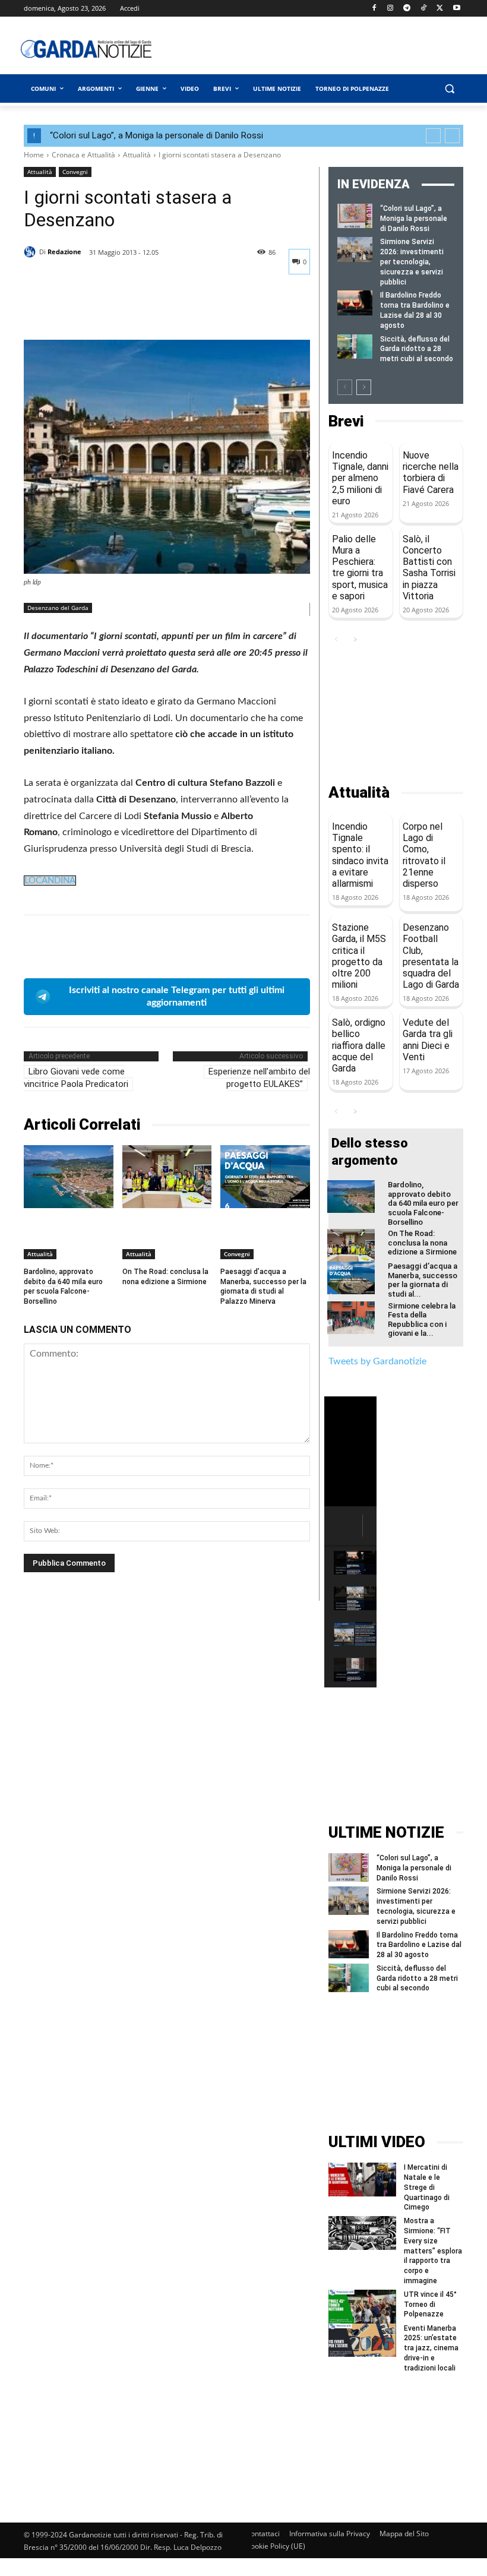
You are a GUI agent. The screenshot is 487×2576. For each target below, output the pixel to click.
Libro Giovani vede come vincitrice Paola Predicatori (76, 1078)
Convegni (75, 172)
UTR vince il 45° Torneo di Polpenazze (430, 2305)
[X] (440, 9)
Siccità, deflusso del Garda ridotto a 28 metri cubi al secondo (417, 349)
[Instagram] (390, 9)
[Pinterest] (90, 310)
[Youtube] (456, 9)
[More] (146, 310)
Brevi (346, 421)
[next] (452, 136)
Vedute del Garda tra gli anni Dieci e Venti (428, 1040)
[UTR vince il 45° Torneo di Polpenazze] (362, 2307)
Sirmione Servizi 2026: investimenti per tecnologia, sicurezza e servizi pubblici (412, 262)
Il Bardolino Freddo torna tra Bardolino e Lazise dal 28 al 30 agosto (419, 1945)
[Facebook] (374, 9)
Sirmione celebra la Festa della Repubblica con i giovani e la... (422, 1320)
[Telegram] (407, 9)
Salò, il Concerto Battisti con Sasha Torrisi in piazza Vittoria (429, 568)
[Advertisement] (330, 49)
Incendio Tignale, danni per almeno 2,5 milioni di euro (360, 478)
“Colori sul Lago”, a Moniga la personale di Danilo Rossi (156, 135)
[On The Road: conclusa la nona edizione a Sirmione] (167, 1176)
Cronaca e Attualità (83, 155)
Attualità (137, 155)
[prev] (433, 136)
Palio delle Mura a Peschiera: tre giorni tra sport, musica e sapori (360, 568)
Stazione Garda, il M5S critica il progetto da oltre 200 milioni (359, 956)
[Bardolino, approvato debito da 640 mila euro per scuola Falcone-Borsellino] (69, 1176)
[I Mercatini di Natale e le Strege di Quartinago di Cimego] (362, 2180)
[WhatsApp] (118, 310)
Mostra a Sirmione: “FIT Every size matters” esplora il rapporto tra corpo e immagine (433, 2251)
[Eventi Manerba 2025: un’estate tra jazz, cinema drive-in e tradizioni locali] (362, 2340)
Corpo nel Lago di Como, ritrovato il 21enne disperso (424, 855)
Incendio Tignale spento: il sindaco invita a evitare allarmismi (360, 855)
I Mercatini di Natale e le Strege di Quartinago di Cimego (427, 2187)
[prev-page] (345, 387)
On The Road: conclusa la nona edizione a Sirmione (165, 1277)
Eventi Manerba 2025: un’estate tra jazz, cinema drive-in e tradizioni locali (431, 2348)
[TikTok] (424, 9)
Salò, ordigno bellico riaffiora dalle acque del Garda (359, 1045)
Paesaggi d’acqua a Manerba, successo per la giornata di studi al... (423, 1280)
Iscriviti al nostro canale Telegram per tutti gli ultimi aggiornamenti (177, 996)
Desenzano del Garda (58, 608)
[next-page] (364, 387)
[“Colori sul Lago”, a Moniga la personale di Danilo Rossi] (355, 216)
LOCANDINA (50, 881)
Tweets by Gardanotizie (377, 1361)
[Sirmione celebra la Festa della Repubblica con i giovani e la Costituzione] (351, 1318)
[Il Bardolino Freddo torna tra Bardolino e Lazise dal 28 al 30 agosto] (355, 303)
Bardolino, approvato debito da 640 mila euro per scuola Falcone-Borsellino (423, 1203)
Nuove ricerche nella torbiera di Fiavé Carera (431, 472)
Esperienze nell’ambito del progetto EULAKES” (259, 1078)
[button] (449, 89)
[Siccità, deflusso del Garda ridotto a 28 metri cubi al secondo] (355, 347)
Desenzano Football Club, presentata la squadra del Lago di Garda (431, 956)
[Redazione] (31, 252)
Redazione (64, 252)
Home (34, 155)
